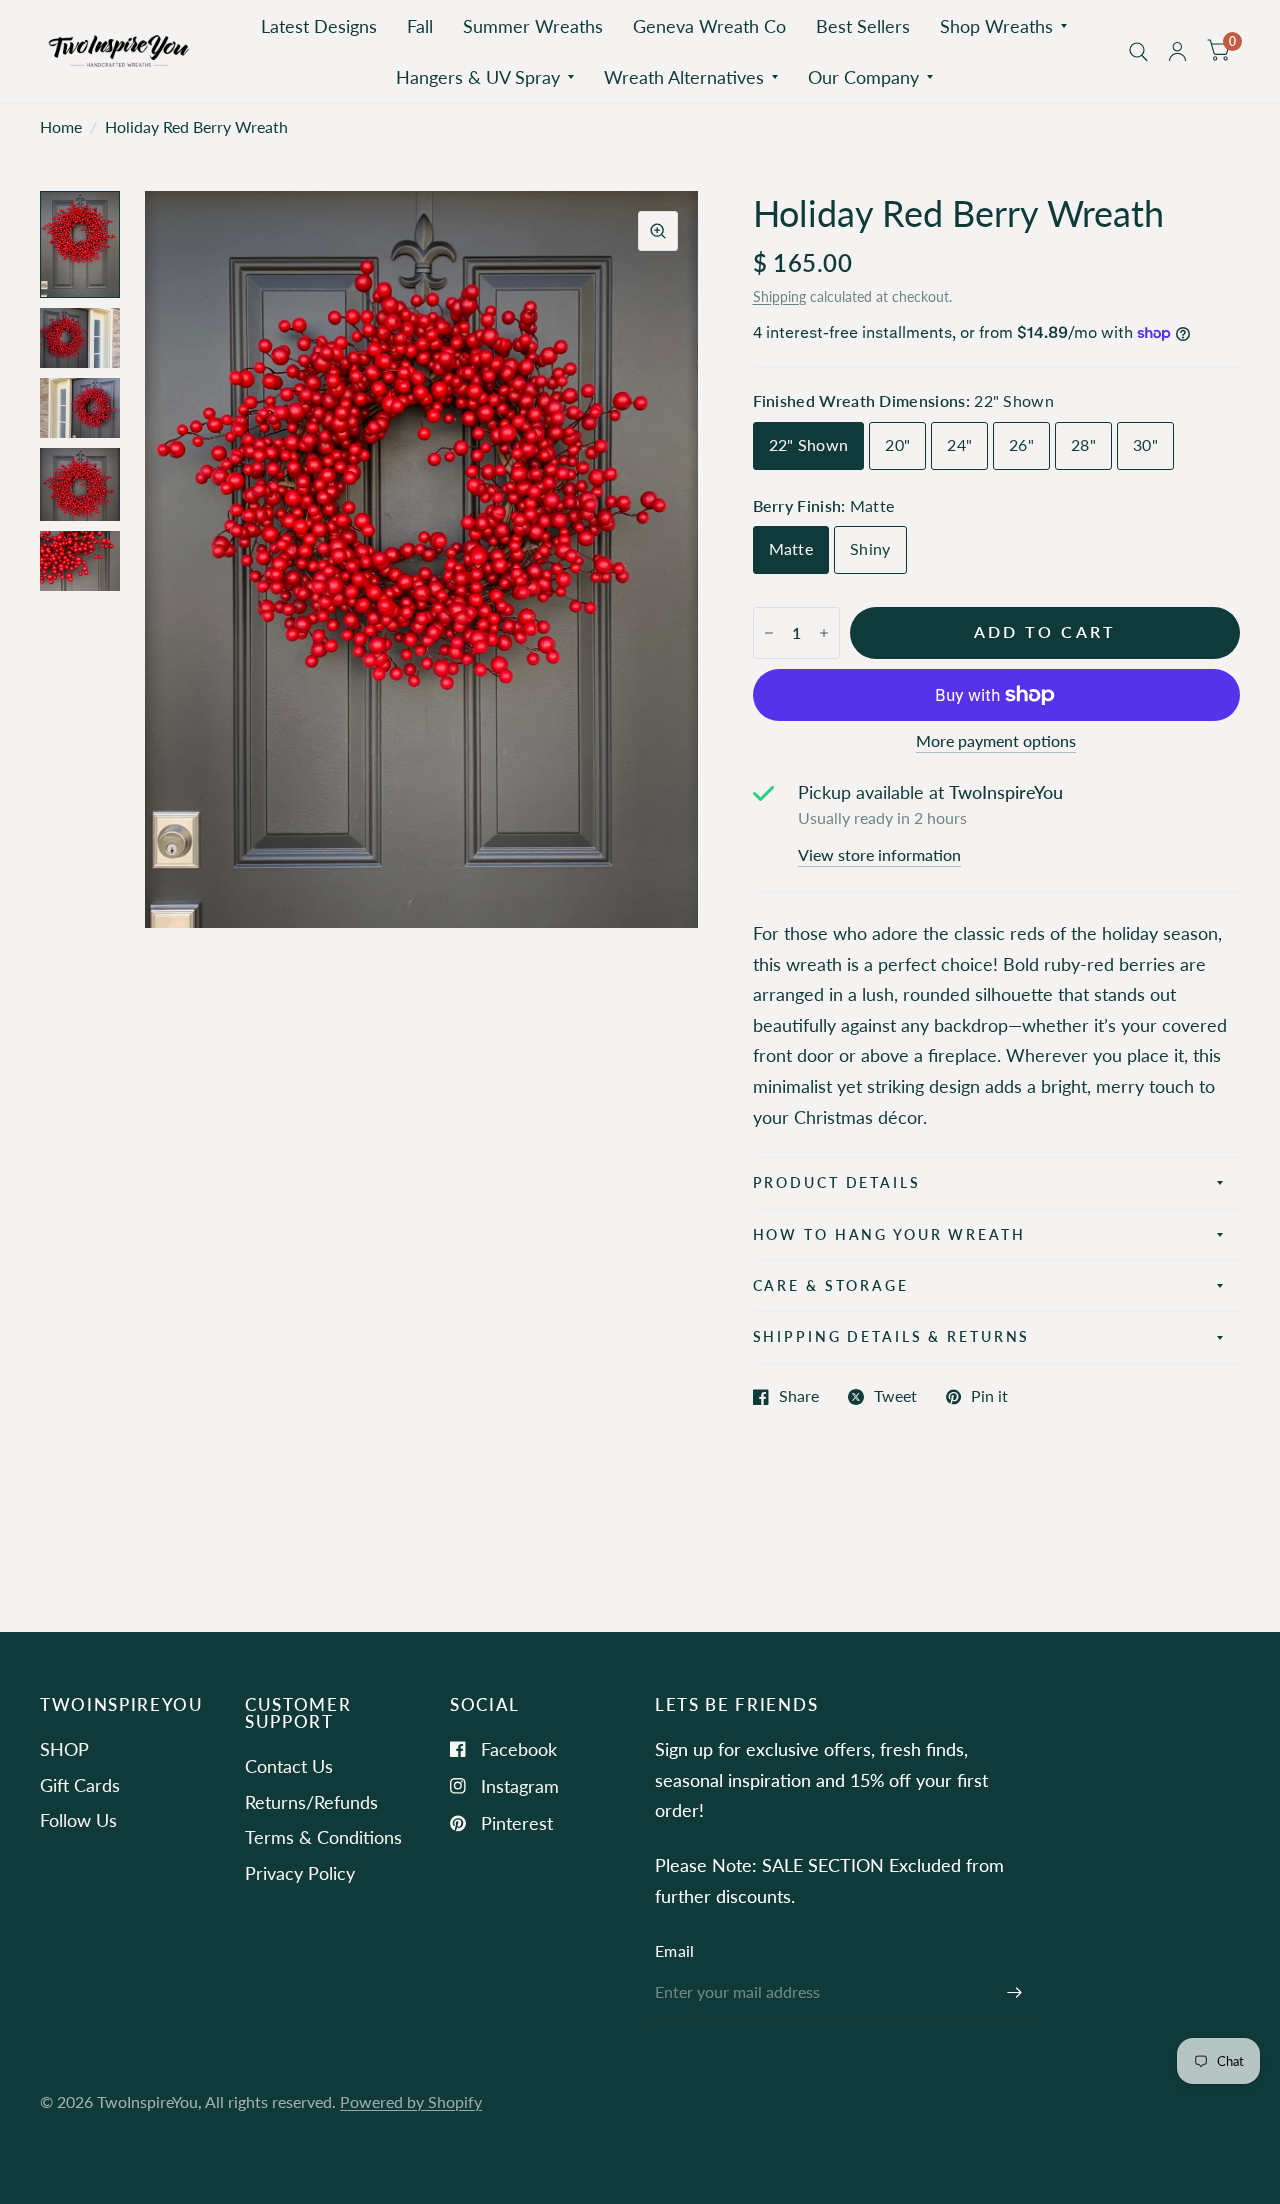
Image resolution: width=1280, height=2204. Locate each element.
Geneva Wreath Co (709, 26)
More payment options (996, 741)
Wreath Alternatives (684, 77)
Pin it (989, 1397)
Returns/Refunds (311, 1802)
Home (61, 127)
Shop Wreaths (996, 26)
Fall (420, 26)
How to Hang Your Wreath (889, 1234)
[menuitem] (319, 26)
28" (1083, 445)
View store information (879, 856)
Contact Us (289, 1766)
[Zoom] (658, 231)
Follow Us (78, 1820)
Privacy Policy (300, 1873)
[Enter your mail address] (1015, 1993)
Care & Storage (831, 1285)
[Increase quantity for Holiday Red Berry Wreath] (824, 633)
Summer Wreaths (533, 26)
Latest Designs (319, 26)
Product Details (837, 1182)
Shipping (779, 296)
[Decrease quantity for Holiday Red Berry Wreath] (769, 633)
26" (1021, 445)
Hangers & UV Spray (478, 77)
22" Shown (809, 445)
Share (799, 1397)
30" (1145, 445)
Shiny (870, 549)
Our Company (863, 77)
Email (675, 1951)
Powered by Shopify (411, 2102)
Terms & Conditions (323, 1837)
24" (959, 445)
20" (897, 445)
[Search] (1138, 51)
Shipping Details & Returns (892, 1336)
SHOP (64, 1749)
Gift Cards (80, 1785)
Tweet (895, 1397)
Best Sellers (863, 26)
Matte (791, 549)
